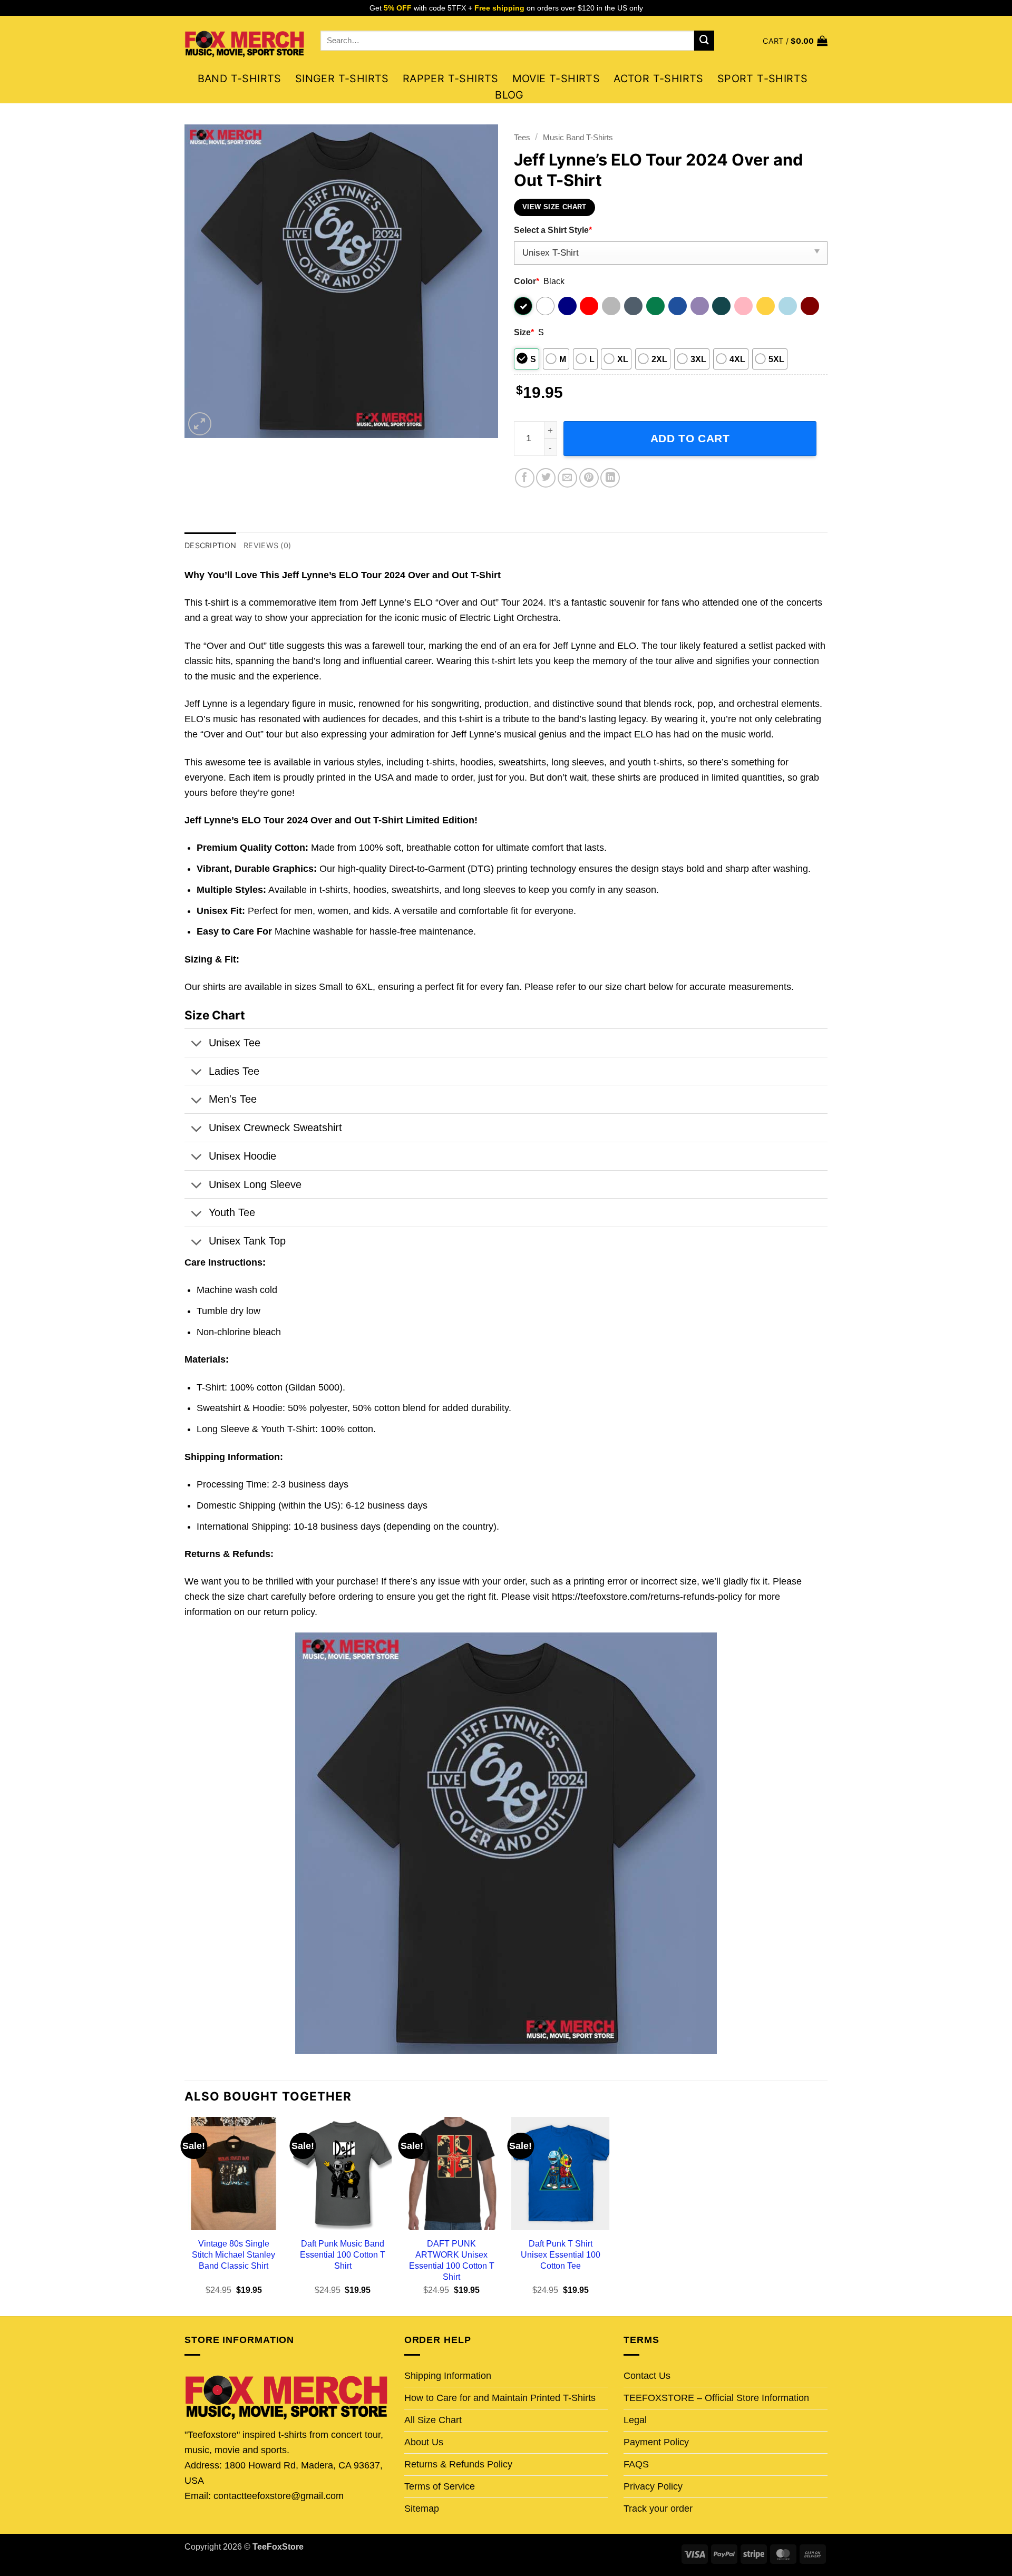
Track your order (658, 2509)
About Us (424, 2442)
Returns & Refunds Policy (458, 2464)
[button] (795, 41)
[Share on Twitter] (546, 478)
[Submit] (704, 41)
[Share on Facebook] (525, 478)
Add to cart (690, 438)
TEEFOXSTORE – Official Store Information (716, 2398)
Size (524, 332)
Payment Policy (656, 2442)
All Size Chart (433, 2420)
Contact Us (647, 2376)
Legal (635, 2420)
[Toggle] (196, 1045)
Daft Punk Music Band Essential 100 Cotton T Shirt (343, 2254)
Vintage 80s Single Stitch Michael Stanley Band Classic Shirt (233, 2254)
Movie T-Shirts (556, 79)
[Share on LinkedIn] (610, 478)
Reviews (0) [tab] (267, 545)
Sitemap (422, 2509)
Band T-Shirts (240, 79)
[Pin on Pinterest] (589, 478)
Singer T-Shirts (342, 79)
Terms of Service (440, 2486)
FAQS (636, 2464)
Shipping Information (448, 2376)
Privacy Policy (653, 2486)
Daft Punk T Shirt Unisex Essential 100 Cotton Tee (561, 2254)
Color (527, 281)
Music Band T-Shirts (578, 137)
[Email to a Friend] (567, 478)
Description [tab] (210, 545)
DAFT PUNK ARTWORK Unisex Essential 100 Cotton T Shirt (452, 2260)
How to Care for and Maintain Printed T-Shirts (500, 2398)
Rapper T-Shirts (451, 79)
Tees (522, 137)
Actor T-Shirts (659, 79)
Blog (509, 95)
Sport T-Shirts (763, 79)
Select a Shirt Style (553, 230)
